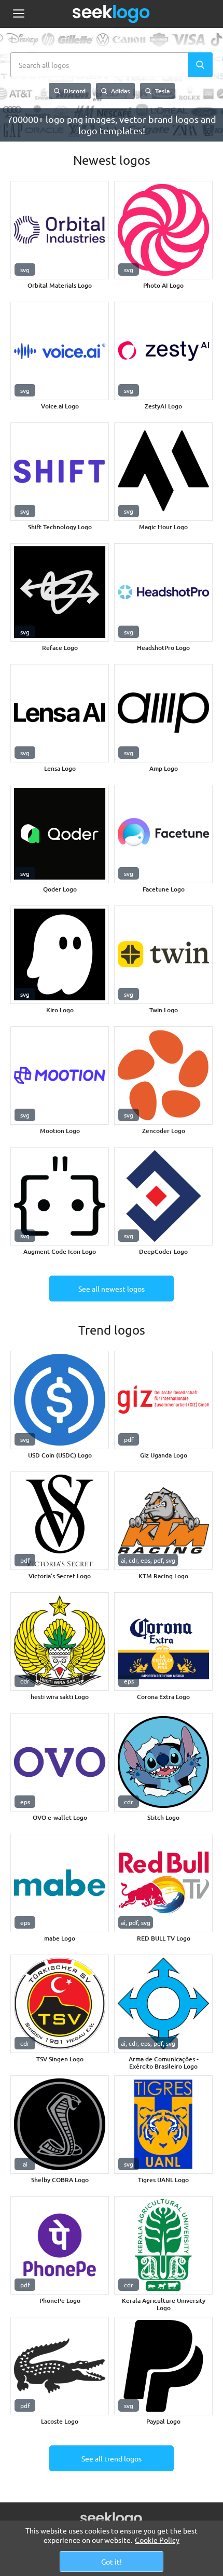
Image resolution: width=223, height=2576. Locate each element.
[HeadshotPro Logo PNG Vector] (163, 592)
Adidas (120, 91)
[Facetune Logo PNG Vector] (163, 834)
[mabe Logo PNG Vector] (60, 1883)
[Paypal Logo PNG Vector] (163, 2366)
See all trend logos (112, 2458)
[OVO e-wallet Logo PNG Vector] (60, 1762)
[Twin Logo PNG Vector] (163, 955)
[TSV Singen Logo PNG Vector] (60, 2004)
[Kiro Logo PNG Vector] (60, 955)
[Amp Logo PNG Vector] (163, 713)
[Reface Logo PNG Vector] (60, 592)
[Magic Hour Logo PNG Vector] (163, 472)
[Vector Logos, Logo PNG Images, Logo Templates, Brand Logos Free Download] (112, 14)
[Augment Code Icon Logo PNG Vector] (60, 1196)
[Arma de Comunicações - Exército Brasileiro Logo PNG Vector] (163, 2004)
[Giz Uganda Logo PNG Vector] (163, 1400)
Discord (74, 91)
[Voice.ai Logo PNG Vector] (60, 351)
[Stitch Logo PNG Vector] (163, 1762)
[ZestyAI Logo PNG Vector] (163, 351)
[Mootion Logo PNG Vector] (60, 1075)
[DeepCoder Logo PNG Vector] (163, 1196)
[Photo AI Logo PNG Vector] (163, 230)
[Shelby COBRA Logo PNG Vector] (60, 2125)
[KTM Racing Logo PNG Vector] (163, 1521)
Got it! (112, 2561)
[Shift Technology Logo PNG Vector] (60, 472)
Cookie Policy (157, 2540)
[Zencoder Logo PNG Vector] (163, 1075)
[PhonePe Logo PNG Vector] (60, 2245)
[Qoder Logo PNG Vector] (60, 834)
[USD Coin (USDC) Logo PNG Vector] (60, 1400)
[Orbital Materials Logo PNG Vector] (60, 230)
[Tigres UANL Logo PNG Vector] (163, 2125)
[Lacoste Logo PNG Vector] (60, 2366)
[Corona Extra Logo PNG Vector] (163, 1641)
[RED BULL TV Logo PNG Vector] (163, 1883)
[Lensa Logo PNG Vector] (60, 713)
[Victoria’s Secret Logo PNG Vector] (60, 1521)
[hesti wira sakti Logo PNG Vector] (60, 1641)
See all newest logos (112, 1289)
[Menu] (18, 14)
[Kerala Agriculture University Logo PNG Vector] (163, 2245)
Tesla (162, 91)
